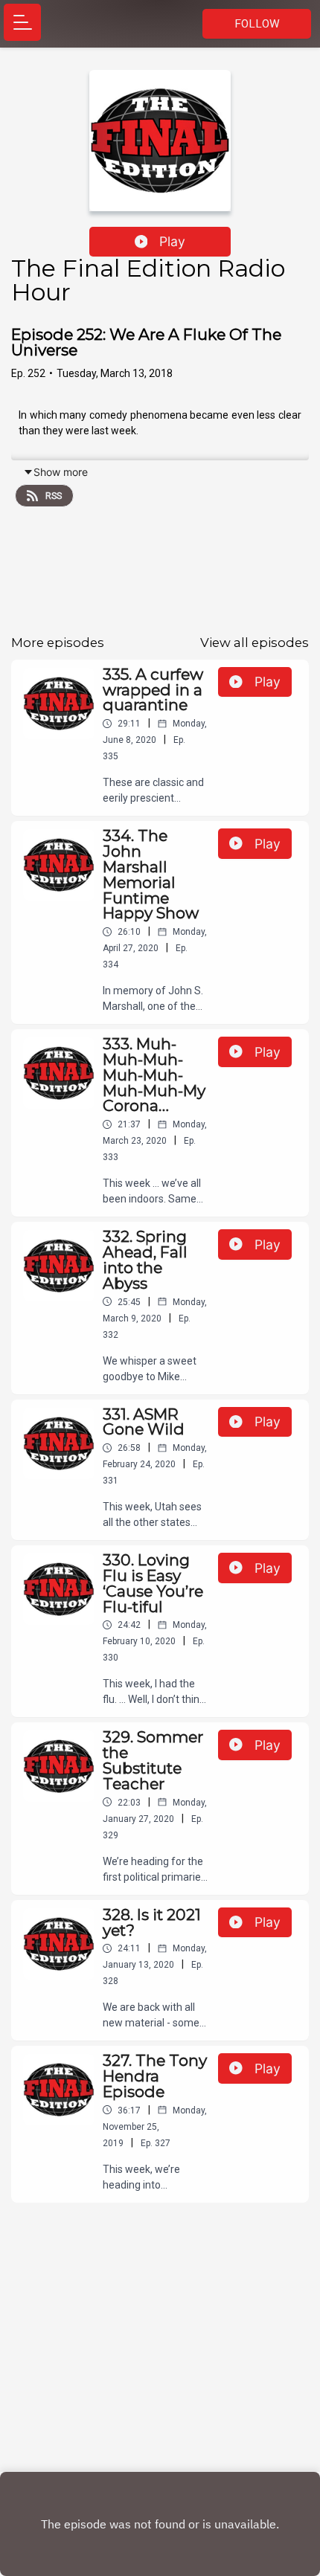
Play (172, 241)
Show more (61, 472)
